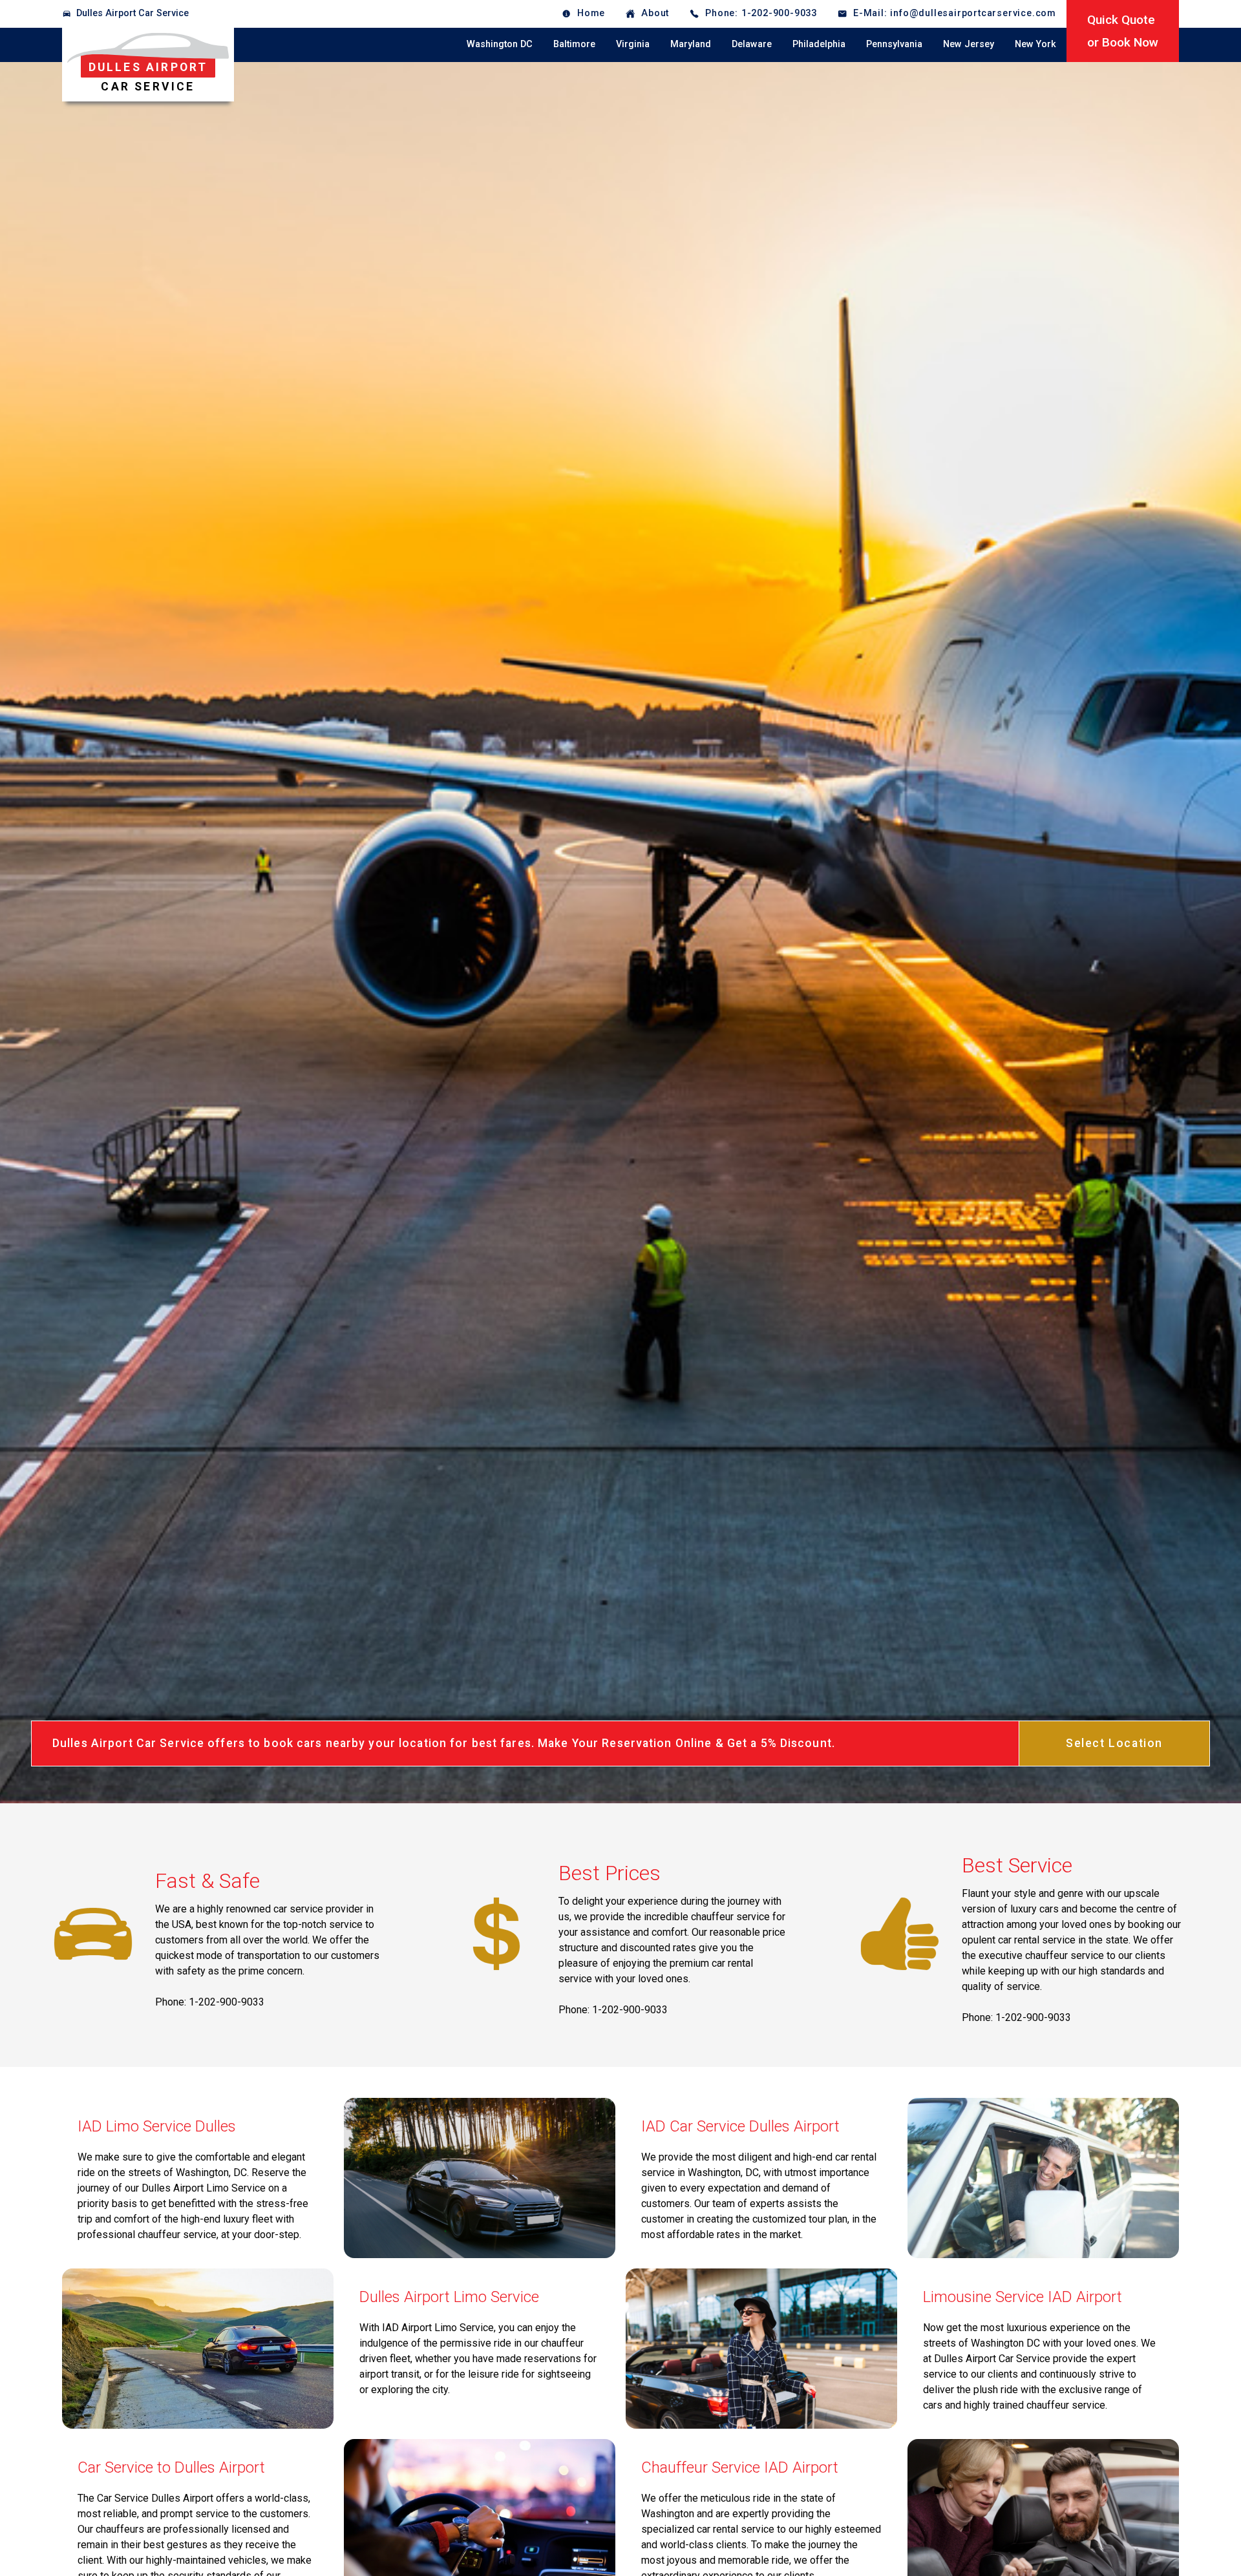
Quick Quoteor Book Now (1123, 31)
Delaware (752, 44)
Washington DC (500, 44)
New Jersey (969, 44)
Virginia (633, 44)
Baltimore (574, 44)
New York (1035, 44)
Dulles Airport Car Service (133, 13)
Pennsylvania (894, 44)
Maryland (691, 44)
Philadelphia (819, 44)
